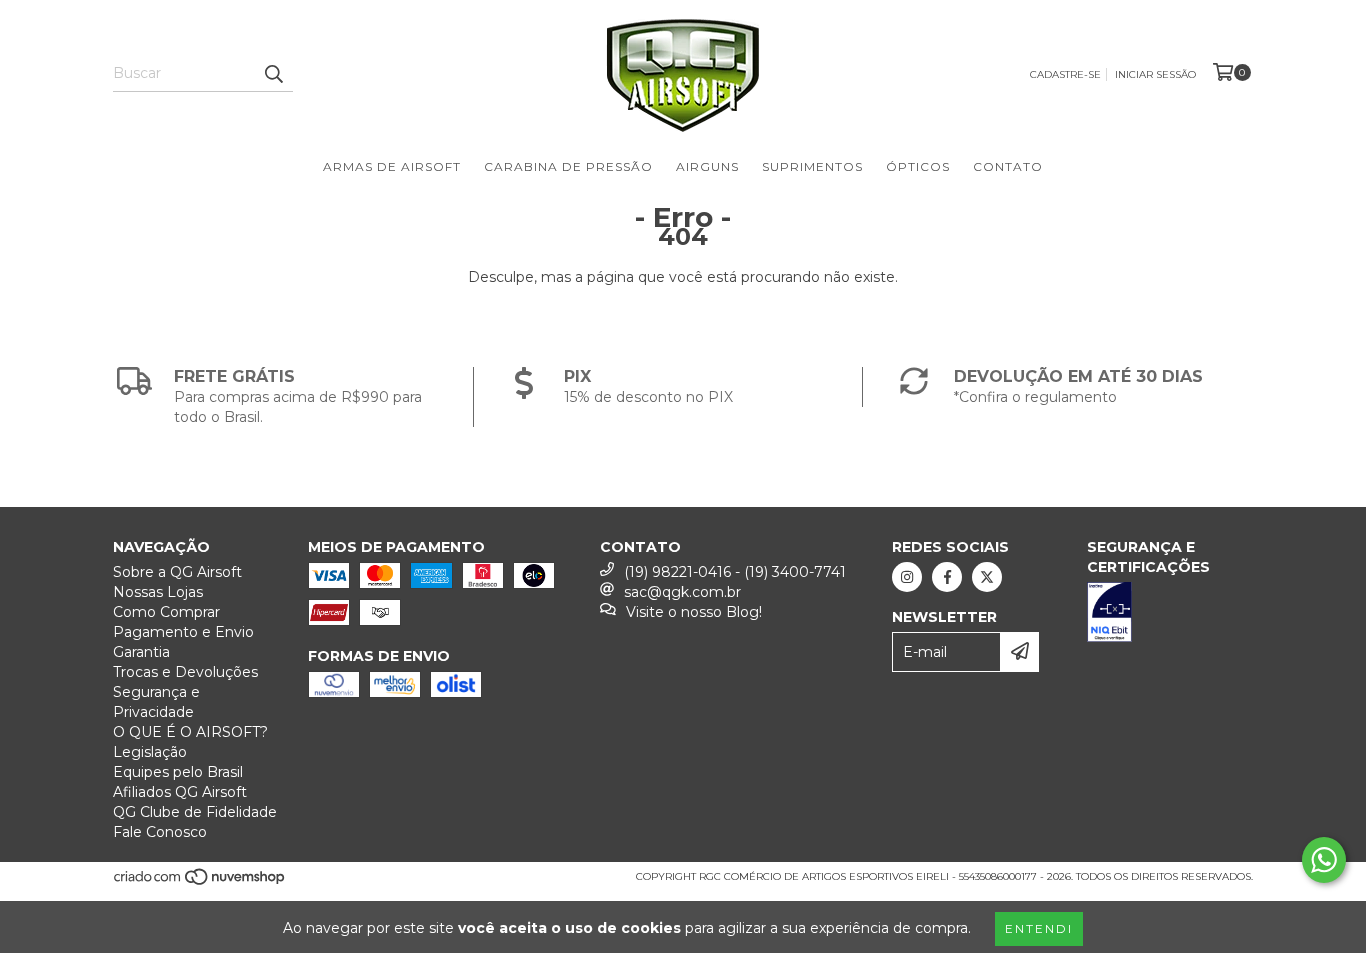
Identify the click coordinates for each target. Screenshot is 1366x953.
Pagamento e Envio (183, 632)
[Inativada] (1170, 614)
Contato (1008, 166)
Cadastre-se (1065, 74)
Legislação (150, 752)
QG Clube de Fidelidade (195, 812)
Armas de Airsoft (392, 166)
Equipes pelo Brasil (178, 772)
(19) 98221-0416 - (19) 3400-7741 (735, 572)
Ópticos (918, 166)
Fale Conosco (160, 832)
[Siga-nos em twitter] (987, 577)
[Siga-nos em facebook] (947, 577)
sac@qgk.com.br (682, 592)
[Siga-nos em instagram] (907, 577)
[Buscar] (273, 74)
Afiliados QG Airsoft (180, 792)
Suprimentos (812, 166)
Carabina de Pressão (568, 166)
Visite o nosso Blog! (694, 612)
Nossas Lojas (158, 592)
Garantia (141, 652)
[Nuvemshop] (200, 882)
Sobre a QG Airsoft (177, 572)
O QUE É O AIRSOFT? (190, 732)
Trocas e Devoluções (185, 672)
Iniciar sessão (1155, 74)
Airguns (707, 166)
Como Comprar (166, 612)
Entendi (1039, 928)
